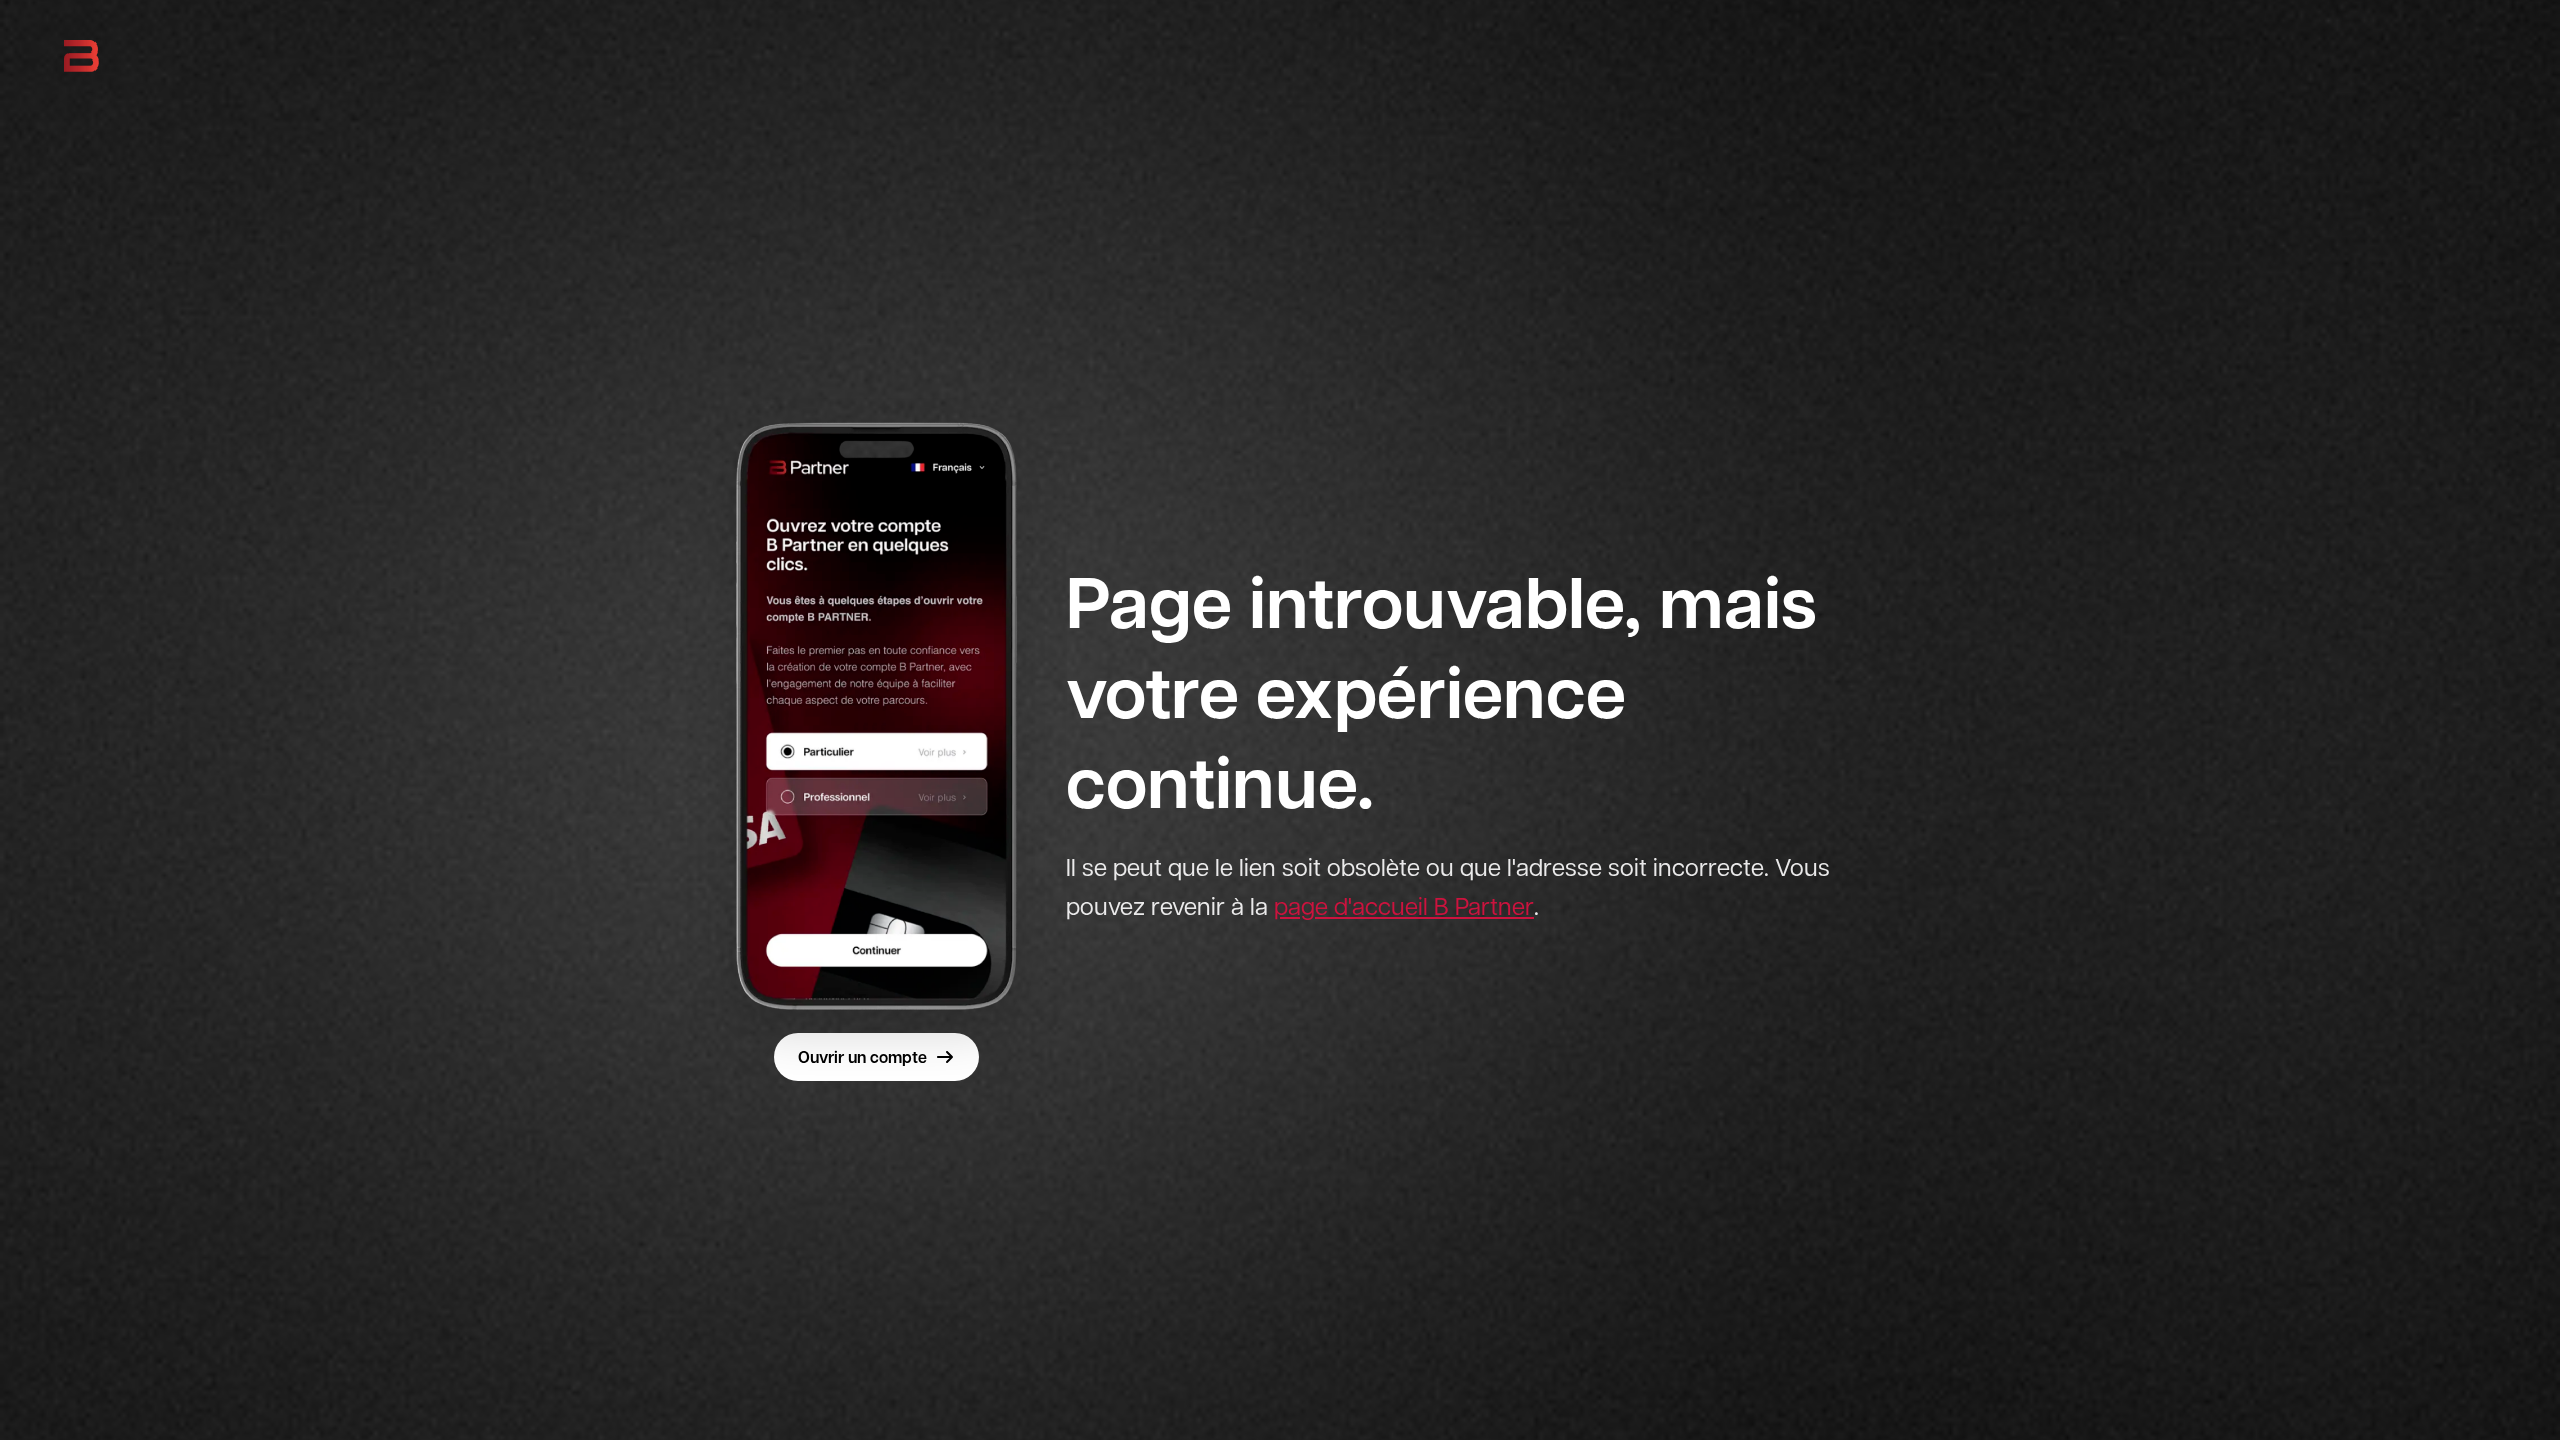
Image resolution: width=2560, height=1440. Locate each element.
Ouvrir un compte (862, 1057)
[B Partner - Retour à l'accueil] (81, 56)
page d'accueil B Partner (1404, 906)
